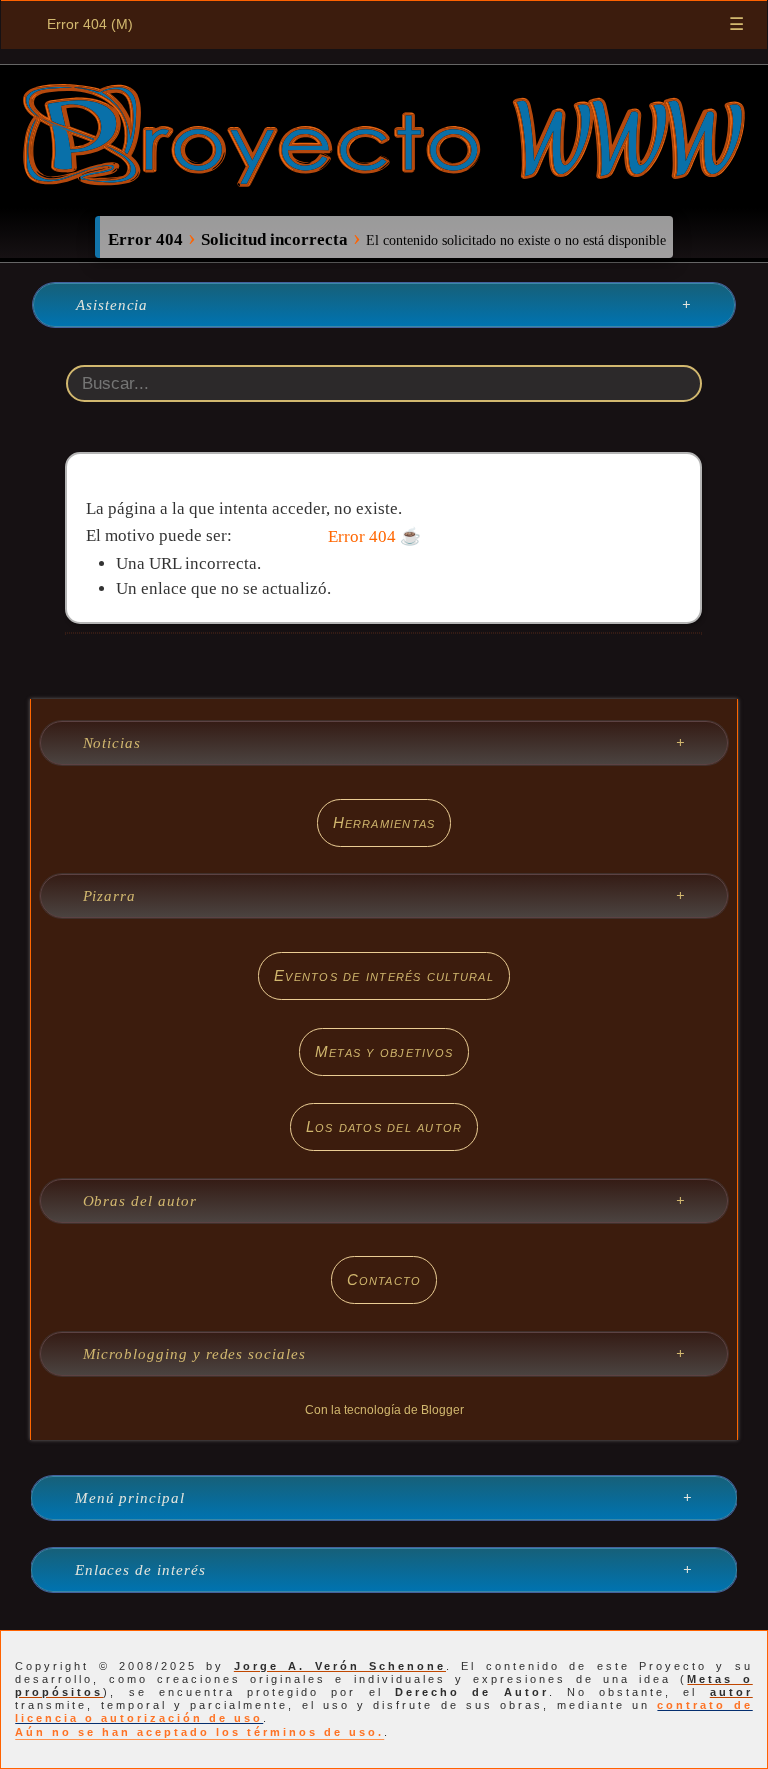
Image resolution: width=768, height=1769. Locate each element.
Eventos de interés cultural (384, 975)
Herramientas (384, 822)
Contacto (384, 1279)
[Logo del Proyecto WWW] (384, 180)
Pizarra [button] (110, 896)
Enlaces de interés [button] (140, 1570)
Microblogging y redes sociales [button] (194, 1354)
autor (731, 1692)
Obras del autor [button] (140, 1201)
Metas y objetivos (384, 1051)
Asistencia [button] (112, 305)
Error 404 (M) (90, 24)
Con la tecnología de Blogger (384, 1410)
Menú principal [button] (130, 1498)
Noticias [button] (112, 743)
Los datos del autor (384, 1126)
